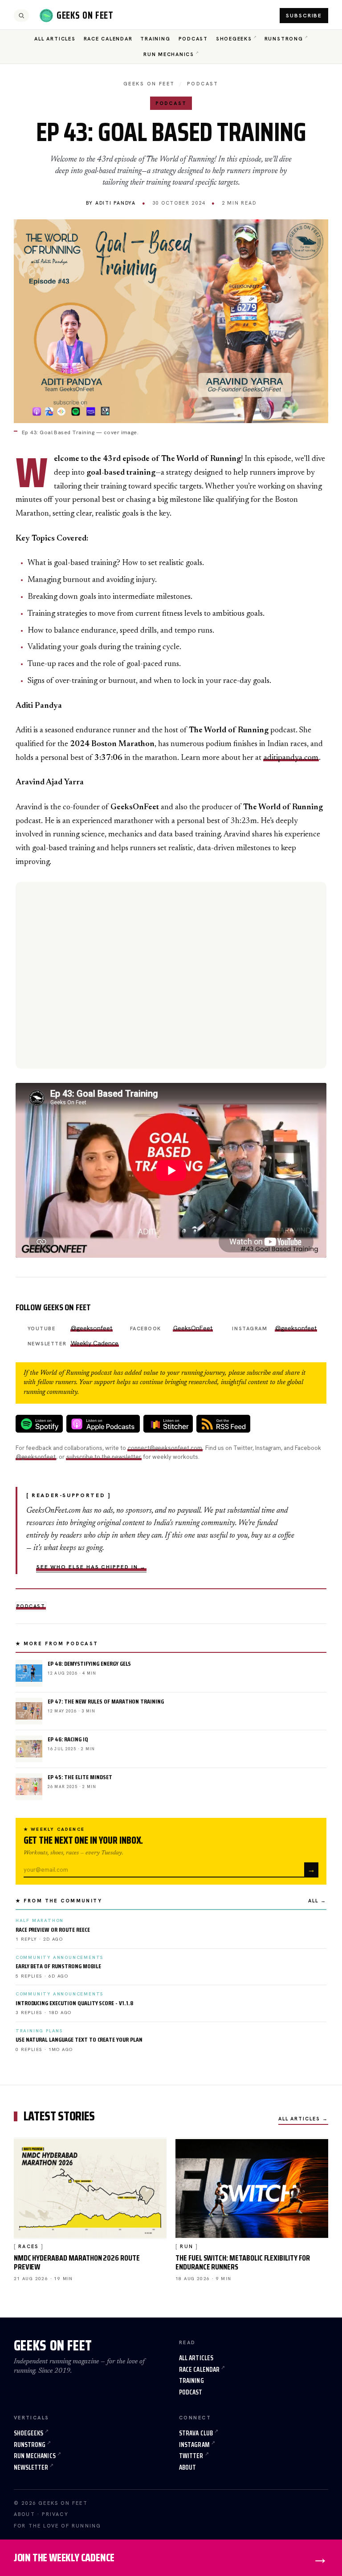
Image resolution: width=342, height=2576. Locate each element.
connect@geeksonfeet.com (165, 1448)
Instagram (194, 2445)
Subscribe (304, 16)
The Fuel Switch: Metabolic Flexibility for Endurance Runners (243, 2262)
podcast (31, 1606)
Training (155, 39)
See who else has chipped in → (92, 1567)
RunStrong (284, 39)
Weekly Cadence (95, 1343)
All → (317, 1901)
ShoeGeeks (234, 39)
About (187, 2467)
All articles (196, 2358)
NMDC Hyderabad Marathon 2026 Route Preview (77, 2262)
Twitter (191, 2456)
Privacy (55, 2514)
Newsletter (31, 2467)
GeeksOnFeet (193, 1328)
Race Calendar (108, 39)
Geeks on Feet (149, 84)
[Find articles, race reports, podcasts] (21, 16)
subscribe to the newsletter (104, 1457)
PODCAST (203, 84)
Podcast (193, 39)
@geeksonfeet (92, 1328)
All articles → (303, 2119)
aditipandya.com (291, 758)
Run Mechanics (169, 54)
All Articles (55, 39)
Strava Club (196, 2433)
